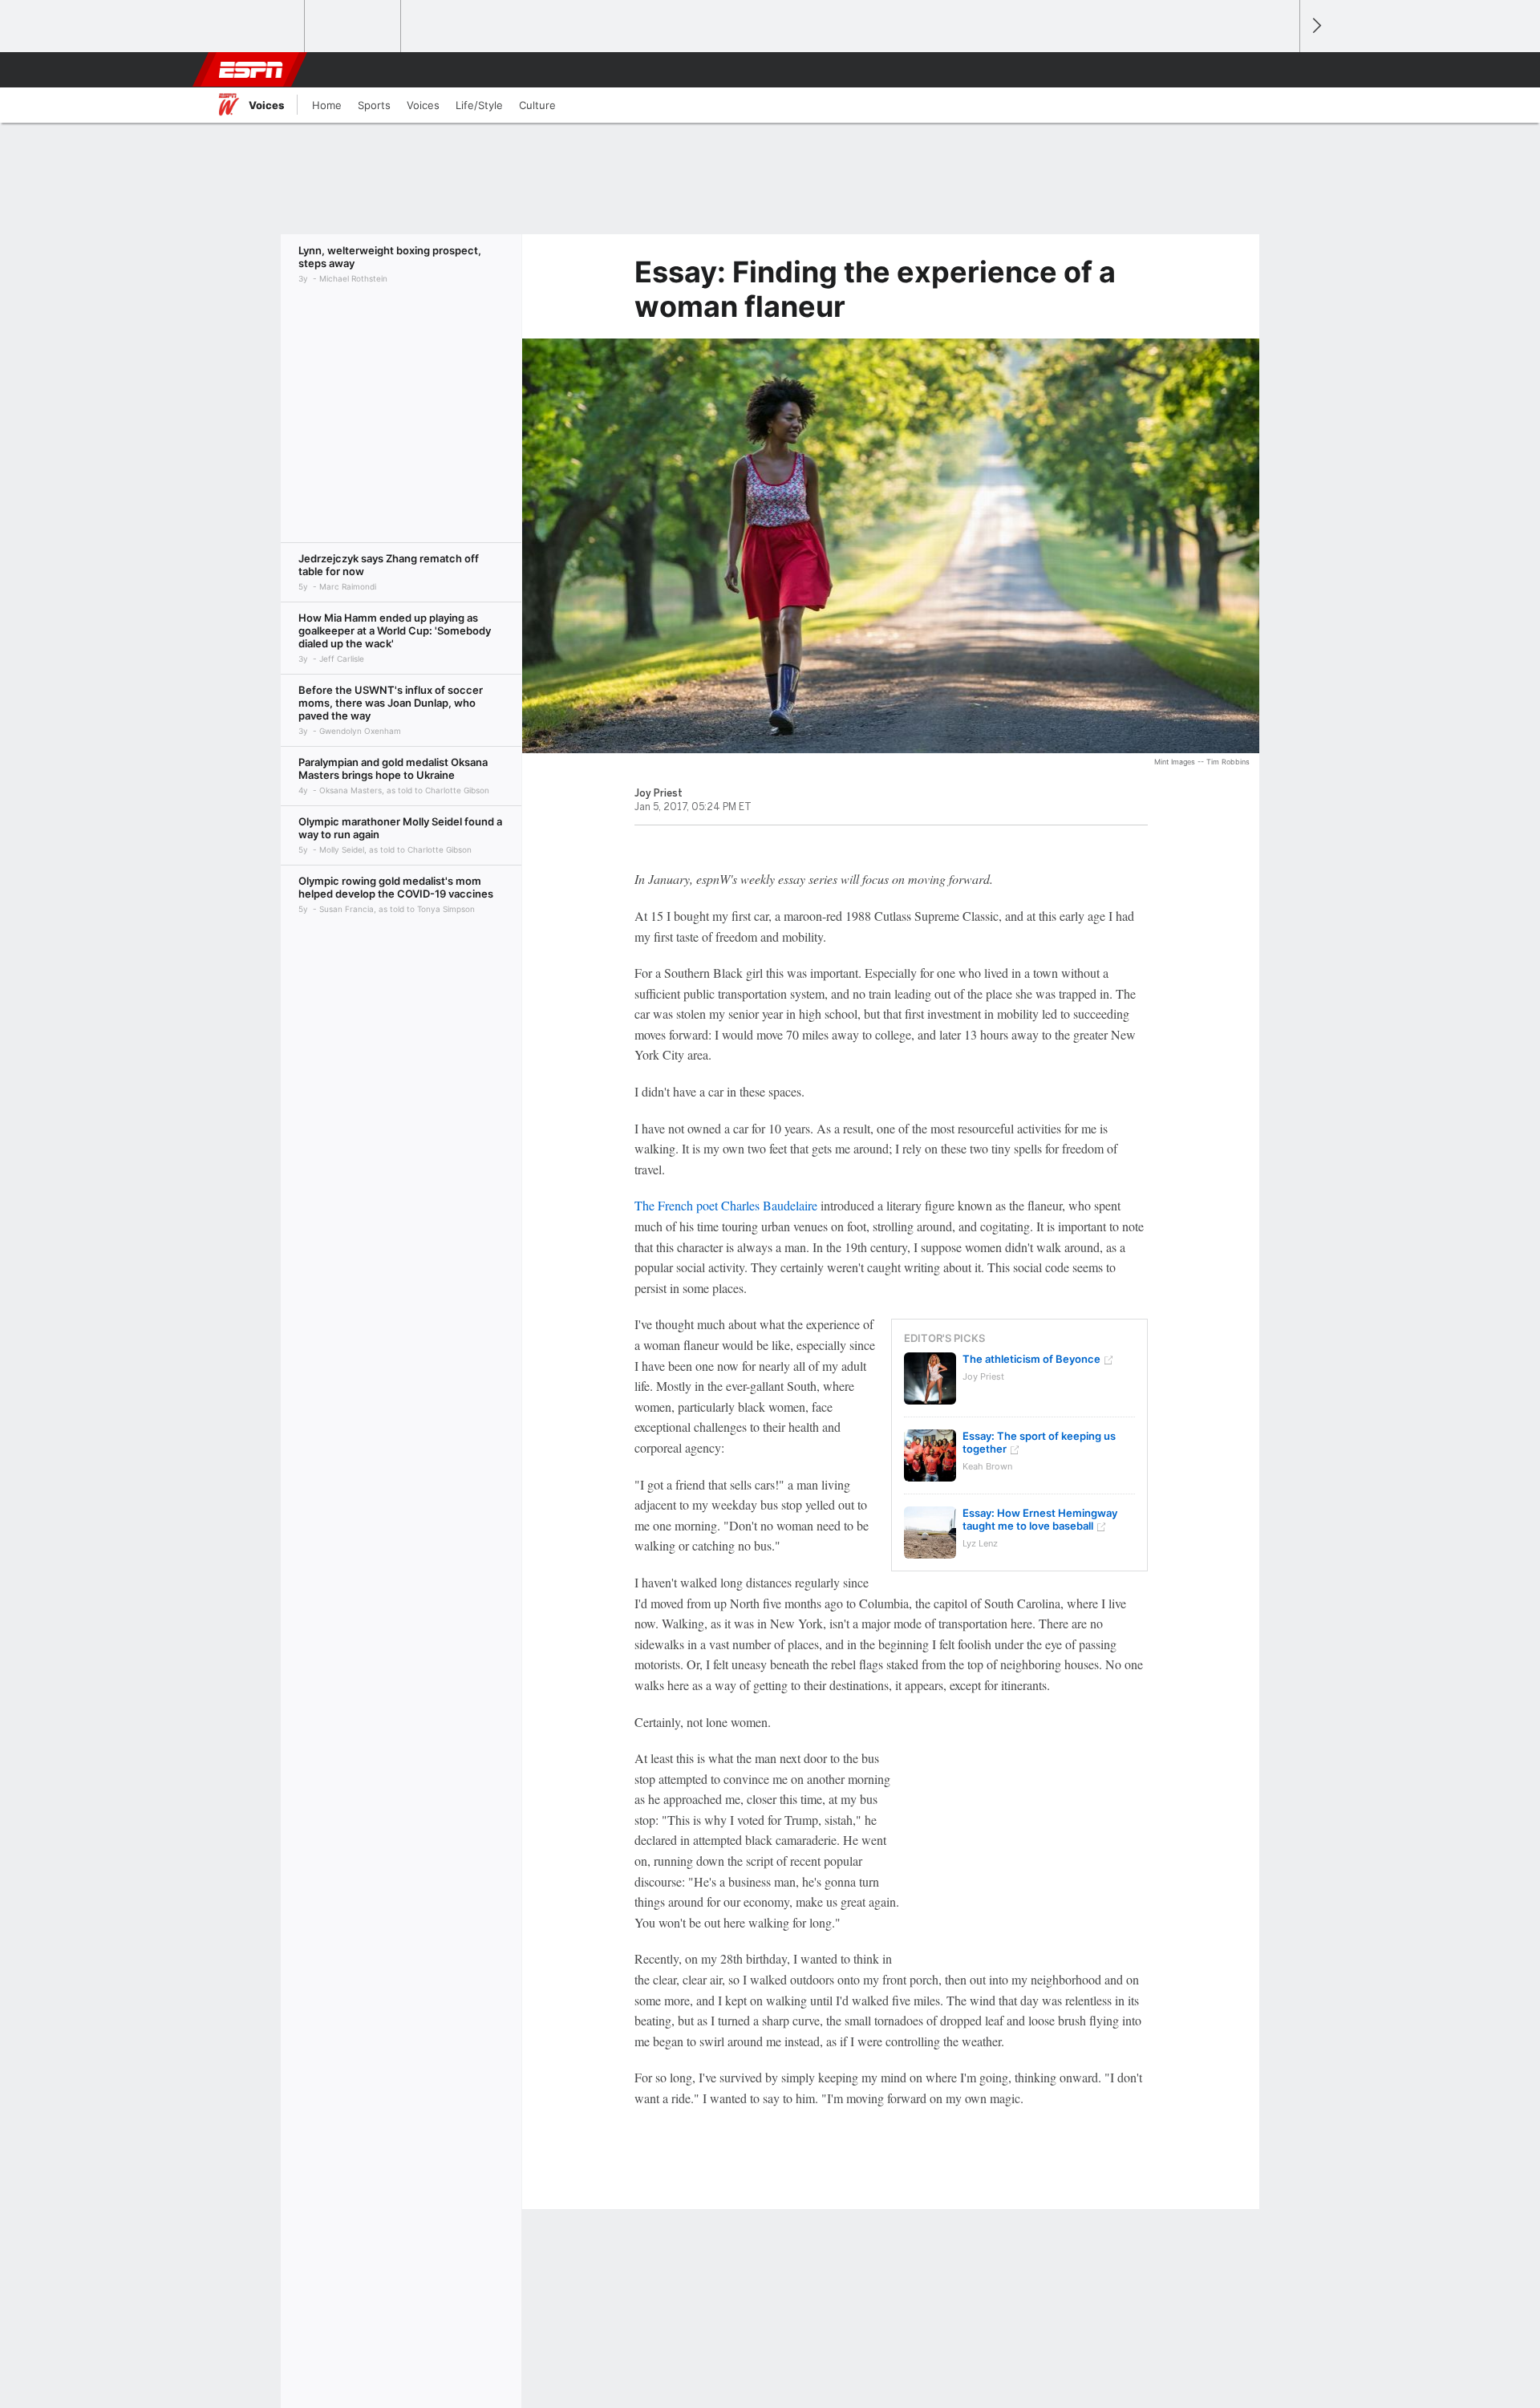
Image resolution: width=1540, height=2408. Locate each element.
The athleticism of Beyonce (1031, 1359)
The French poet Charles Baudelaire (726, 1205)
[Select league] (257, 26)
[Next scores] (1315, 26)
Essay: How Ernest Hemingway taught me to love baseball (1040, 1519)
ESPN (251, 70)
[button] (1280, 70)
